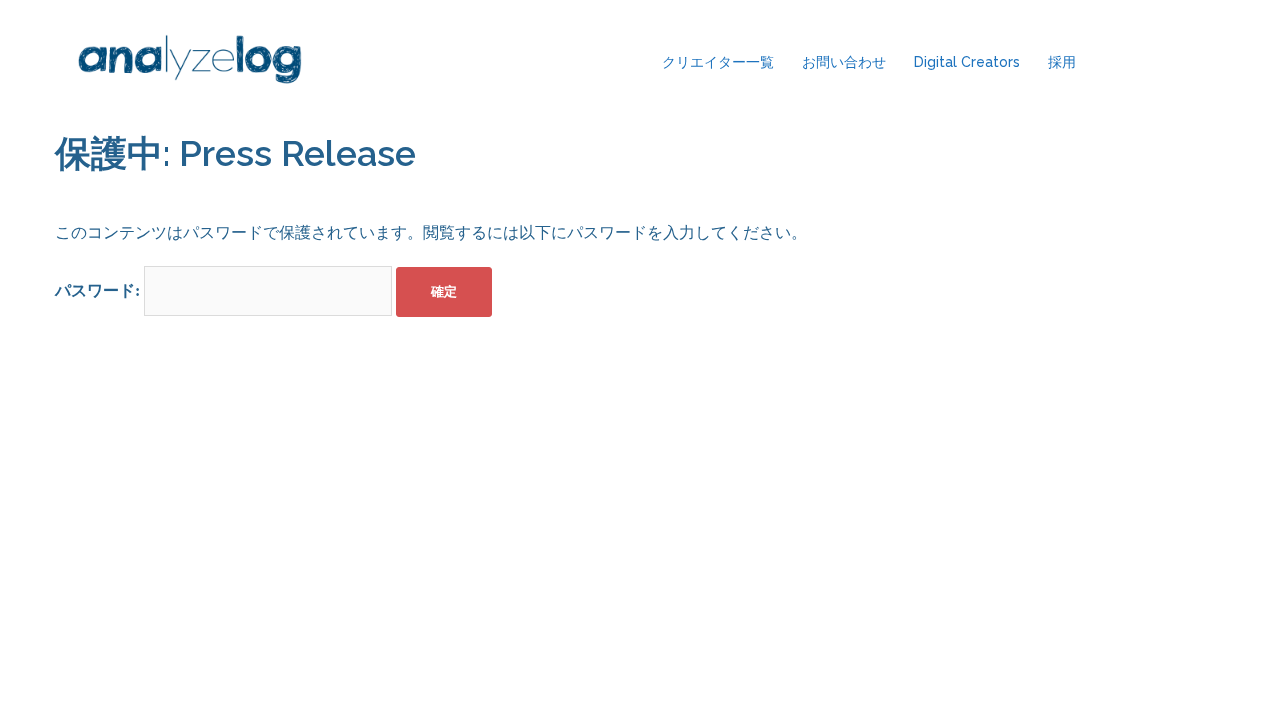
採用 (1062, 62)
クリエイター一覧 (718, 62)
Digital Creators (967, 62)
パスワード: (99, 290)
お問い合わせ (844, 62)
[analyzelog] (190, 63)
